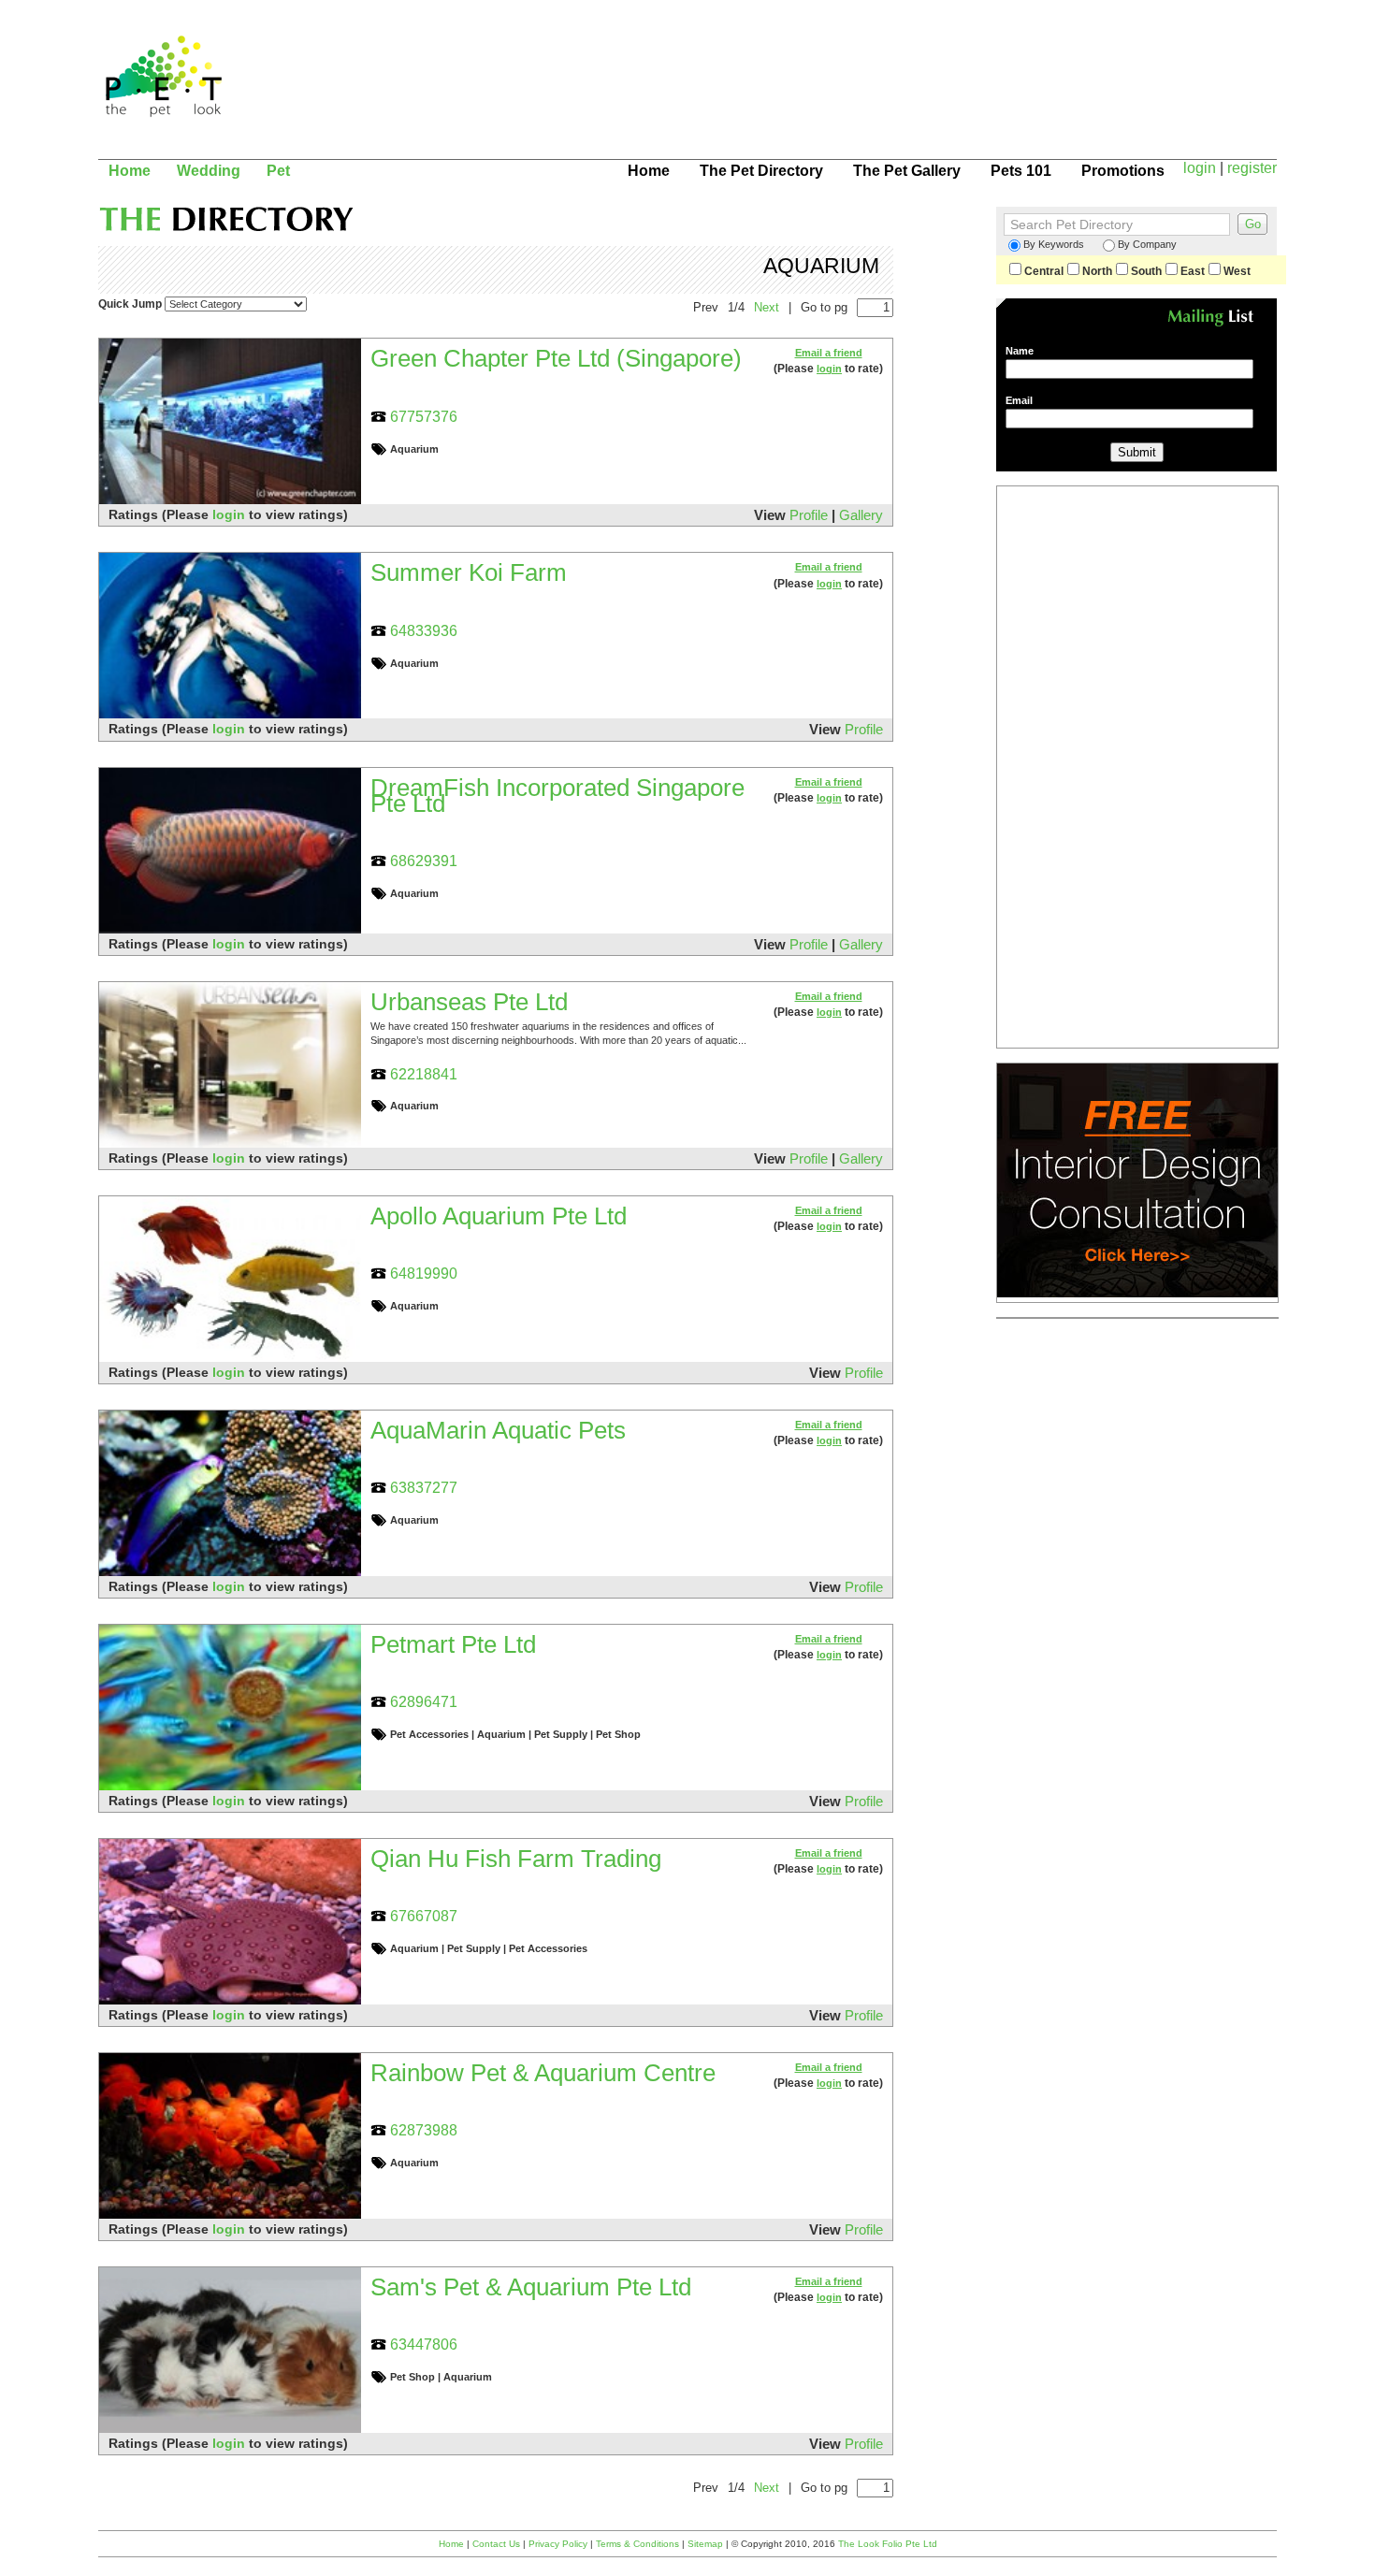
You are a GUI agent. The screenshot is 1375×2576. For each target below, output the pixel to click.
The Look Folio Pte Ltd (888, 2544)
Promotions (1123, 170)
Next (767, 307)
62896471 (424, 1701)
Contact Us (496, 2544)
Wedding (209, 170)
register (1252, 167)
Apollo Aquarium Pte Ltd (499, 1216)
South (1146, 271)
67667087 (424, 1916)
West (1237, 271)
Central (1044, 271)
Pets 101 (1021, 170)
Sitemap (705, 2544)
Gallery (861, 515)
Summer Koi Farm (469, 572)
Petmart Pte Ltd (453, 1644)
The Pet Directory (761, 170)
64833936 (424, 630)
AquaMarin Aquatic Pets (498, 1430)
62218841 (424, 1074)
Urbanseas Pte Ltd (469, 1002)
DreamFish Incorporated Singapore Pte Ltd (557, 796)
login (1200, 167)
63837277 (424, 1487)
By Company (1147, 244)
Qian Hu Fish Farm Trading (516, 1859)
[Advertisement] (908, 89)
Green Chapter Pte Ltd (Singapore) (556, 358)
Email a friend (829, 353)
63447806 (424, 2344)
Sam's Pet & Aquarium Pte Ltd (531, 2287)
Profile (809, 515)
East (1193, 271)
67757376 (424, 416)
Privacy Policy (558, 2544)
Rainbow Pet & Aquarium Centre (543, 2073)
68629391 (424, 861)
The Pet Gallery (907, 170)
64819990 (424, 1273)
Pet (278, 170)
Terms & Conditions (637, 2544)
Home (130, 170)
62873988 (424, 2130)
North (1097, 271)
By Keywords (1054, 244)
